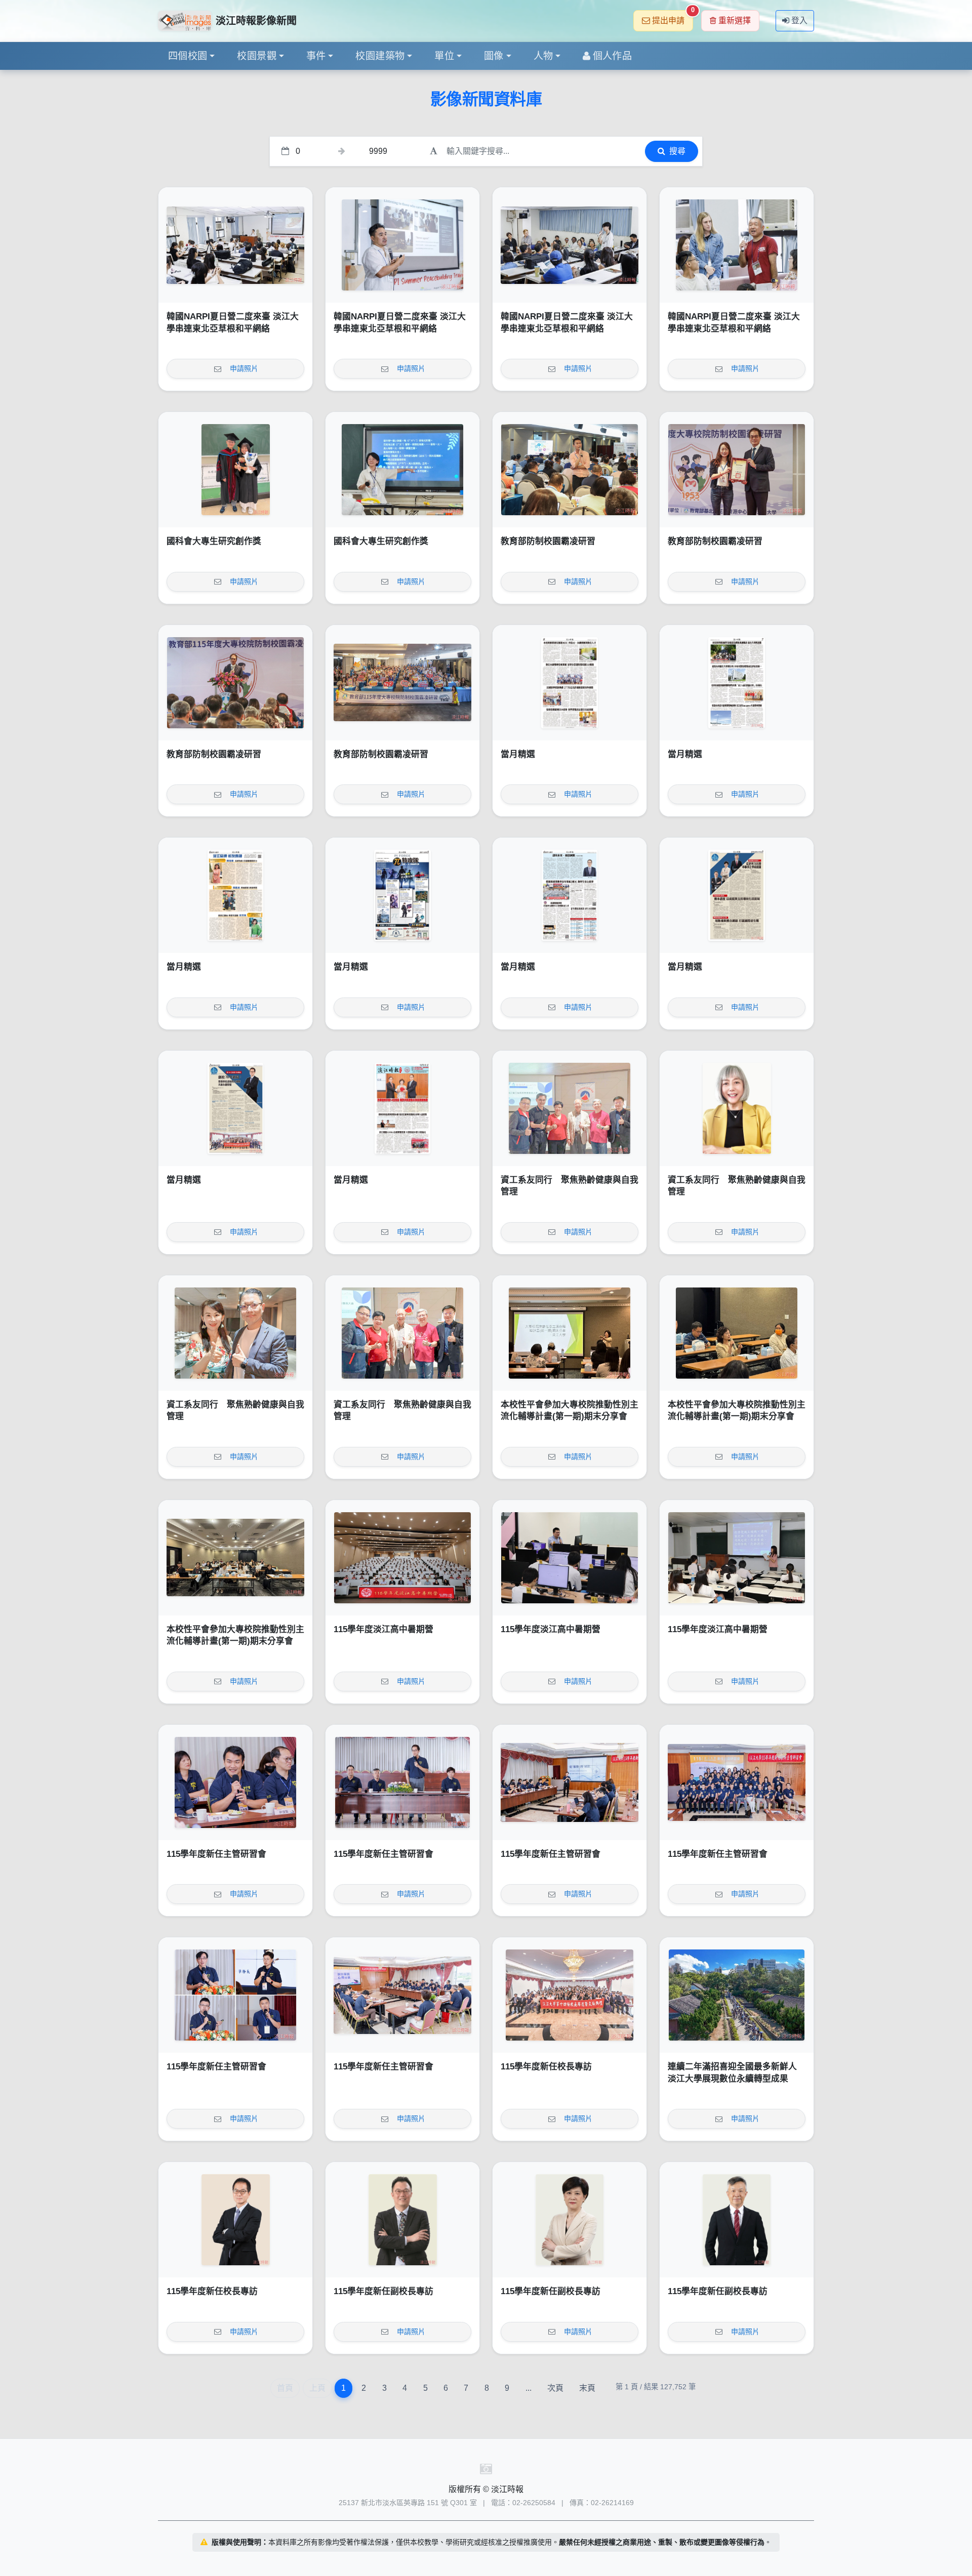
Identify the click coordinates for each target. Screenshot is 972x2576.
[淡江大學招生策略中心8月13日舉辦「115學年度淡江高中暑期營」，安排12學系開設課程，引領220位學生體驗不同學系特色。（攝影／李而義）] (402, 1558)
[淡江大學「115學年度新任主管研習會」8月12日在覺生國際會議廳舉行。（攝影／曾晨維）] (737, 1782)
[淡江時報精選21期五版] (402, 895)
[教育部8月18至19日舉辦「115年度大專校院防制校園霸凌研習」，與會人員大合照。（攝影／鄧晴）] (402, 683)
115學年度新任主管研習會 (216, 1854)
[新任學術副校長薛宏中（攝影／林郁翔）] (737, 2220)
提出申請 (673, 17)
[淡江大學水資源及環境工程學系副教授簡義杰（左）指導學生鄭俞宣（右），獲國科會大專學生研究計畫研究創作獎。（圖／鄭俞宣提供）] (235, 470)
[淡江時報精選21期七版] (737, 683)
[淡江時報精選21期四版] (570, 895)
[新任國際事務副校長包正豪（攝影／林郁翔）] (402, 2220)
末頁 (587, 2388)
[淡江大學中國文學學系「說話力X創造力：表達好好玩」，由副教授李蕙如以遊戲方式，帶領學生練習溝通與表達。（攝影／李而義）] (737, 1558)
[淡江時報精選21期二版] (235, 1108)
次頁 (555, 2388)
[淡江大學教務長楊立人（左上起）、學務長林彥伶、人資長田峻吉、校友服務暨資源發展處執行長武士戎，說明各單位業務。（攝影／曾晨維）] (235, 1995)
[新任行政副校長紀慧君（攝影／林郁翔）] (570, 2220)
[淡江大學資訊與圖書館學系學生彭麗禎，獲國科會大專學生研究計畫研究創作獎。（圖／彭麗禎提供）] (402, 470)
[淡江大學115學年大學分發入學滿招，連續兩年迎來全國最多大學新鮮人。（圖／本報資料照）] (737, 1995)
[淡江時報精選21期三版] (737, 895)
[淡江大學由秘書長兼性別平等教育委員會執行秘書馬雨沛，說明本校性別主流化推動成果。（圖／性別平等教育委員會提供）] (570, 1333)
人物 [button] (543, 56)
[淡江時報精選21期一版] (402, 1108)
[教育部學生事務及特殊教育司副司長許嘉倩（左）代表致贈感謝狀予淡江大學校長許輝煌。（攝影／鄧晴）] (737, 470)
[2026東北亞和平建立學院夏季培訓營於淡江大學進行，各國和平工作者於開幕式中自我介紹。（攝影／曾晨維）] (570, 245)
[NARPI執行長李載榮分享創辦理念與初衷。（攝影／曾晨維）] (402, 245)
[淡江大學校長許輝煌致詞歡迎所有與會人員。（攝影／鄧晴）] (235, 683)
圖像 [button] (494, 56)
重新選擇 (735, 20)
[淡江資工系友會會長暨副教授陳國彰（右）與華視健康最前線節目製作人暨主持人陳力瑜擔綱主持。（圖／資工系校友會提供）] (235, 1333)
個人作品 (613, 56)
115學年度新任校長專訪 (546, 2067)
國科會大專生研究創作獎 (214, 541)
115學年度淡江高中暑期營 (383, 1629)
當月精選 (518, 754)
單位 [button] (444, 56)
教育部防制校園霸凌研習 (548, 541)
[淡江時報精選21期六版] (235, 895)
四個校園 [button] (188, 56)
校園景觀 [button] (257, 56)
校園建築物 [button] (380, 56)
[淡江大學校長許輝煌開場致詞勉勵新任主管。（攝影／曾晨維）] (402, 1782)
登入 (799, 20)
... (529, 2388)
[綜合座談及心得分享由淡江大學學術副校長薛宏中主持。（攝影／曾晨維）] (402, 1995)
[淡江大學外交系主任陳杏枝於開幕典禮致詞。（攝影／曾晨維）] (235, 245)
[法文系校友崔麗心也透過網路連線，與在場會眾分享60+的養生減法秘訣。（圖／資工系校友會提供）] (737, 1108)
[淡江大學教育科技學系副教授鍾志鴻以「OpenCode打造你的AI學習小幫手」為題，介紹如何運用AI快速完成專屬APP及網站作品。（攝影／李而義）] (570, 1558)
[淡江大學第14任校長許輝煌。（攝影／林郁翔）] (235, 2220)
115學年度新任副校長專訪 (383, 2291)
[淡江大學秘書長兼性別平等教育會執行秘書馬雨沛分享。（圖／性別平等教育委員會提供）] (737, 1333)
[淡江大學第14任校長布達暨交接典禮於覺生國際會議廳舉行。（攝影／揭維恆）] (570, 1995)
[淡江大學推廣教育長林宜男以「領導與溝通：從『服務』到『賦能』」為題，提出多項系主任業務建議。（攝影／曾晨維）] (570, 1782)
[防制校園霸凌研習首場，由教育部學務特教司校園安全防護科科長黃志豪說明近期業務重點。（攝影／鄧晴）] (570, 470)
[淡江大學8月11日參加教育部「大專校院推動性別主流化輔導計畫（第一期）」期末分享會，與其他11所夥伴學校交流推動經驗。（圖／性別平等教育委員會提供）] (235, 1558)
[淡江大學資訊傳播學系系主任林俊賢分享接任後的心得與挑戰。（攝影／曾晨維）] (235, 1782)
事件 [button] (316, 56)
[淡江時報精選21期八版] (570, 683)
